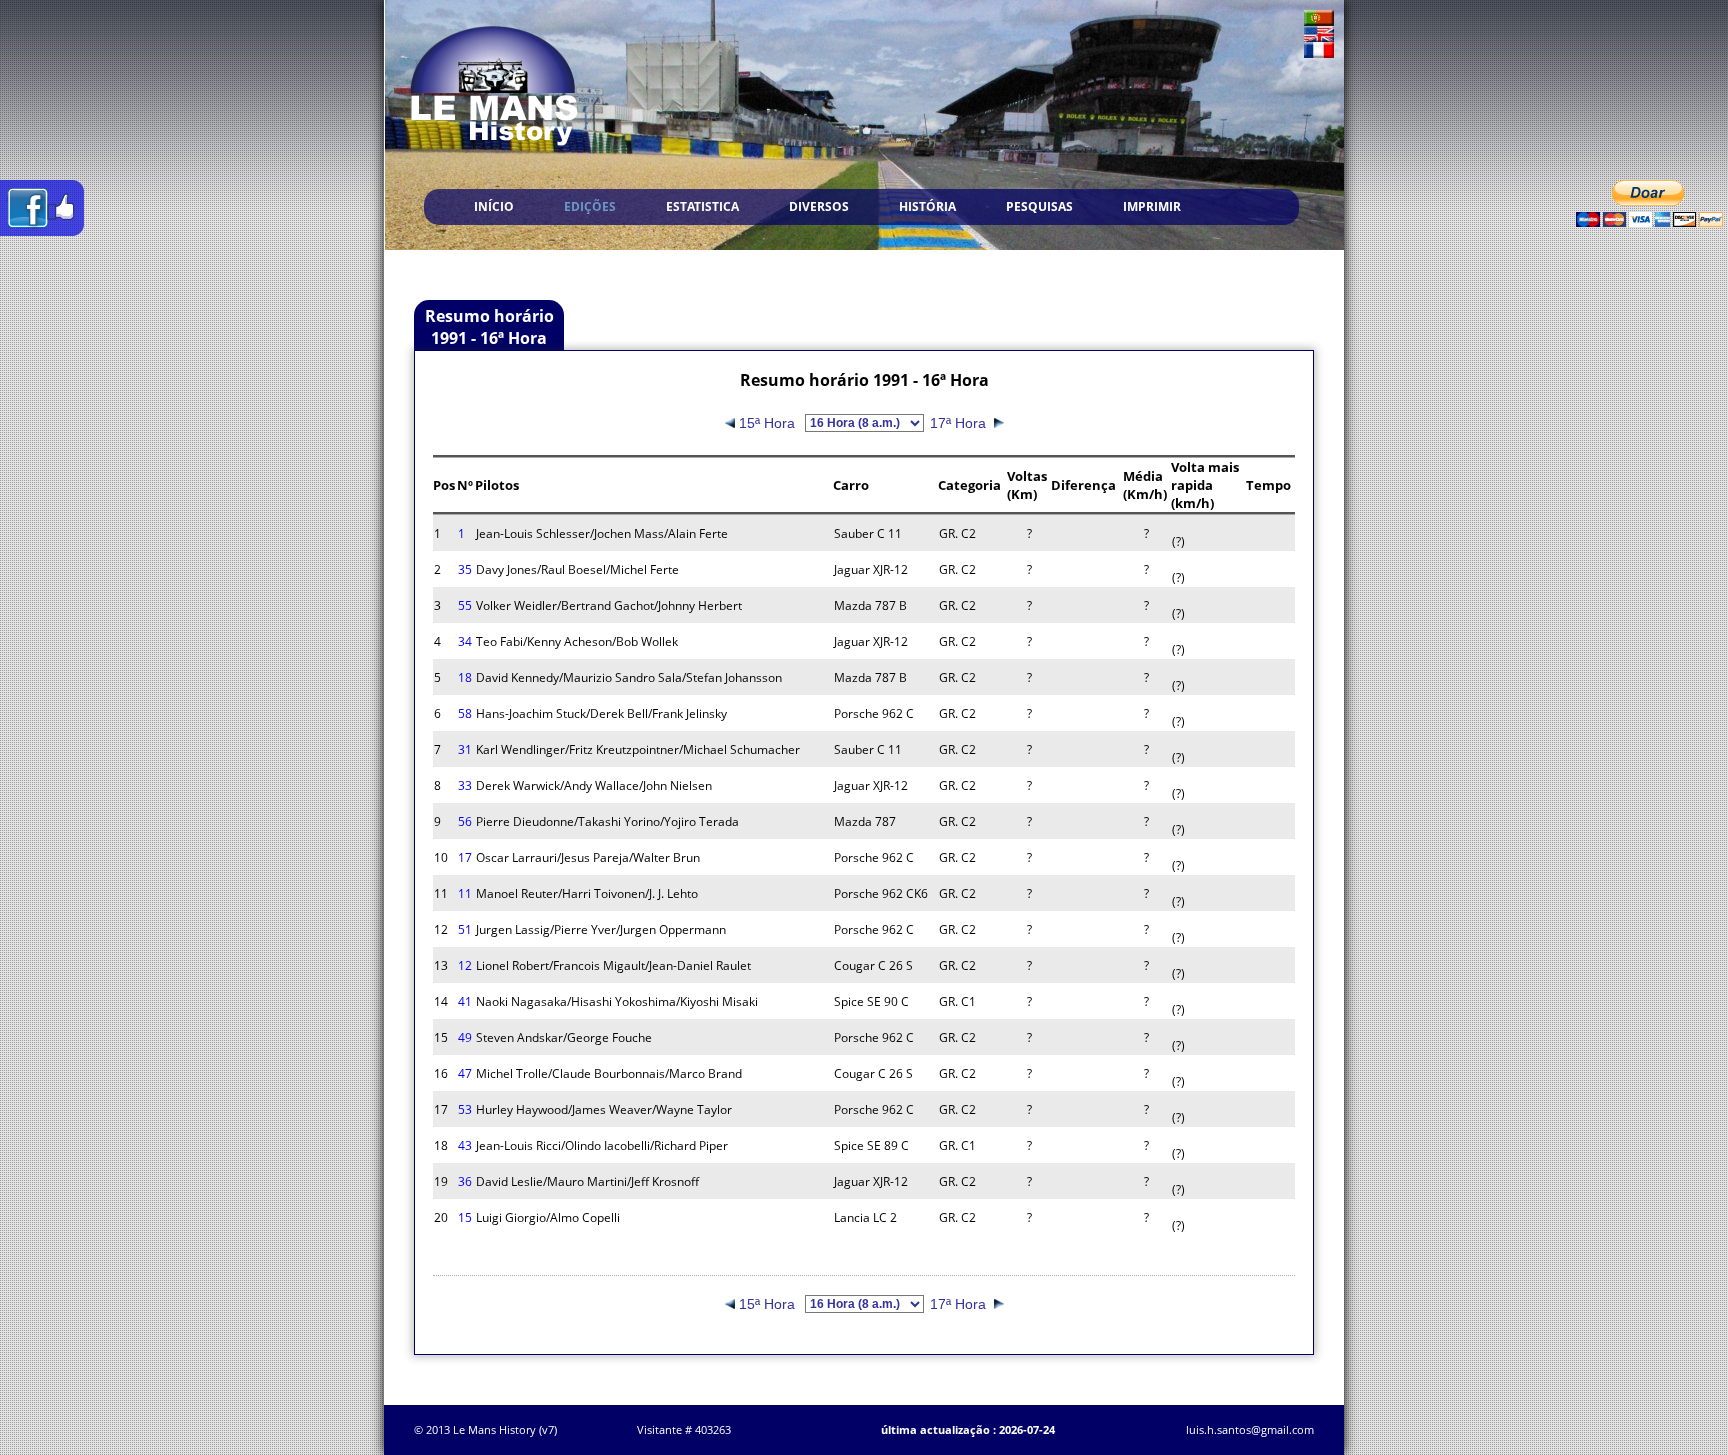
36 (465, 1181)
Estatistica (702, 206)
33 (465, 785)
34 (465, 641)
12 (465, 965)
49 (465, 1037)
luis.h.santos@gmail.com (1250, 1429)
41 (465, 1001)
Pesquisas (1039, 206)
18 (465, 677)
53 (465, 1109)
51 (465, 929)
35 (465, 569)
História (927, 206)
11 (465, 893)
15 (465, 1217)
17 (465, 857)
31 (465, 749)
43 (465, 1145)
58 (465, 713)
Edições (590, 206)
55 (465, 605)
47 (465, 1073)
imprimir (1152, 206)
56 (465, 821)
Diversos (819, 206)
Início (494, 206)
